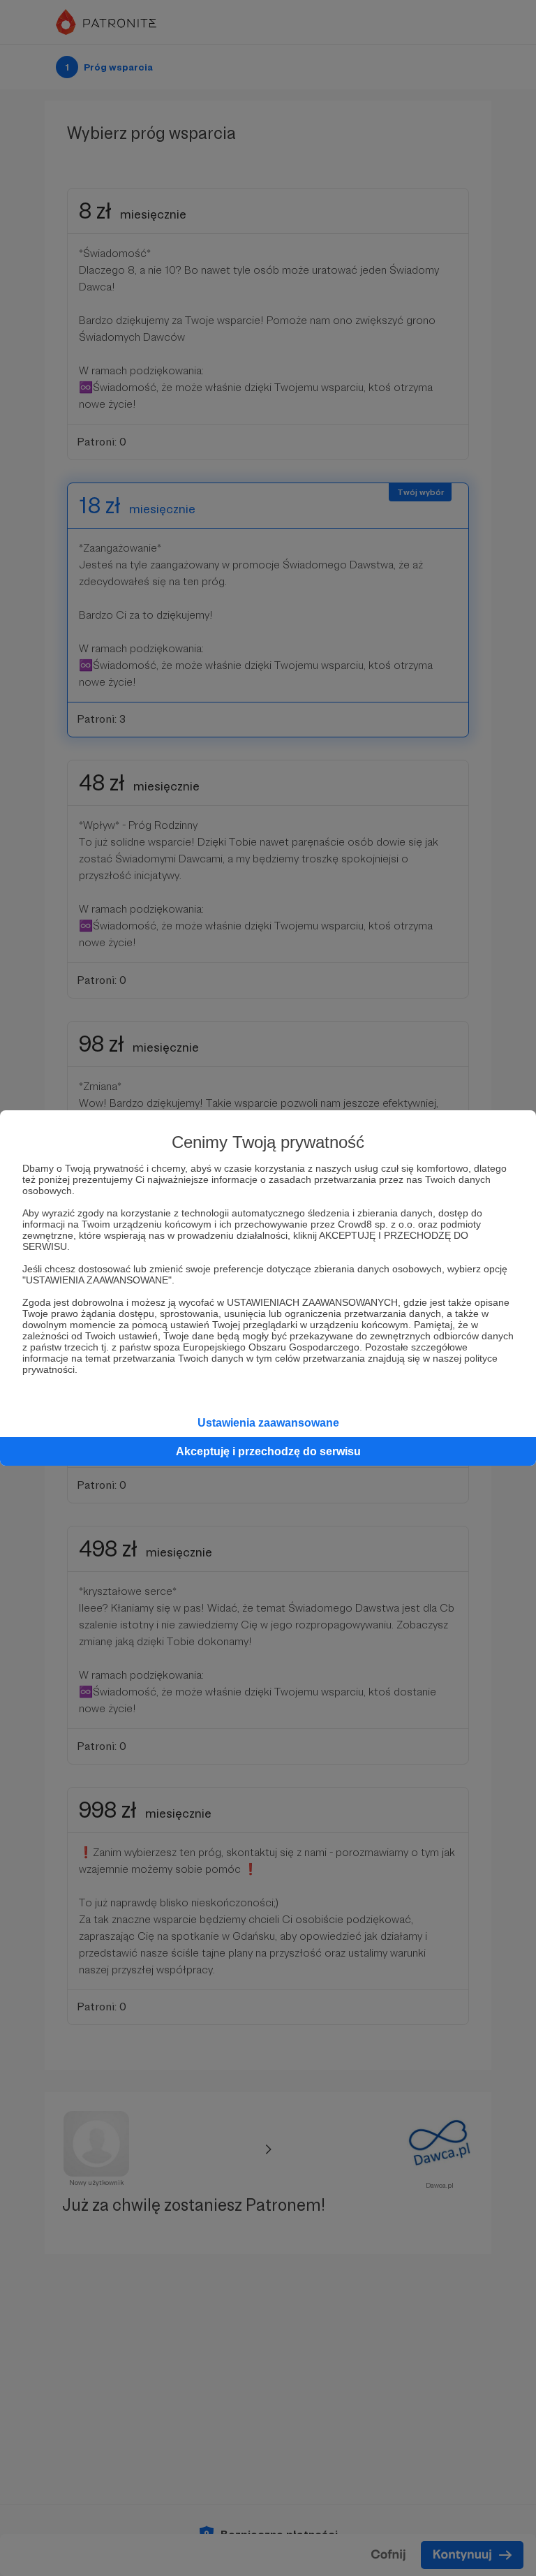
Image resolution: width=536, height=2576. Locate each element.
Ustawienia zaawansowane (268, 1423)
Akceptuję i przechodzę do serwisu (268, 1451)
